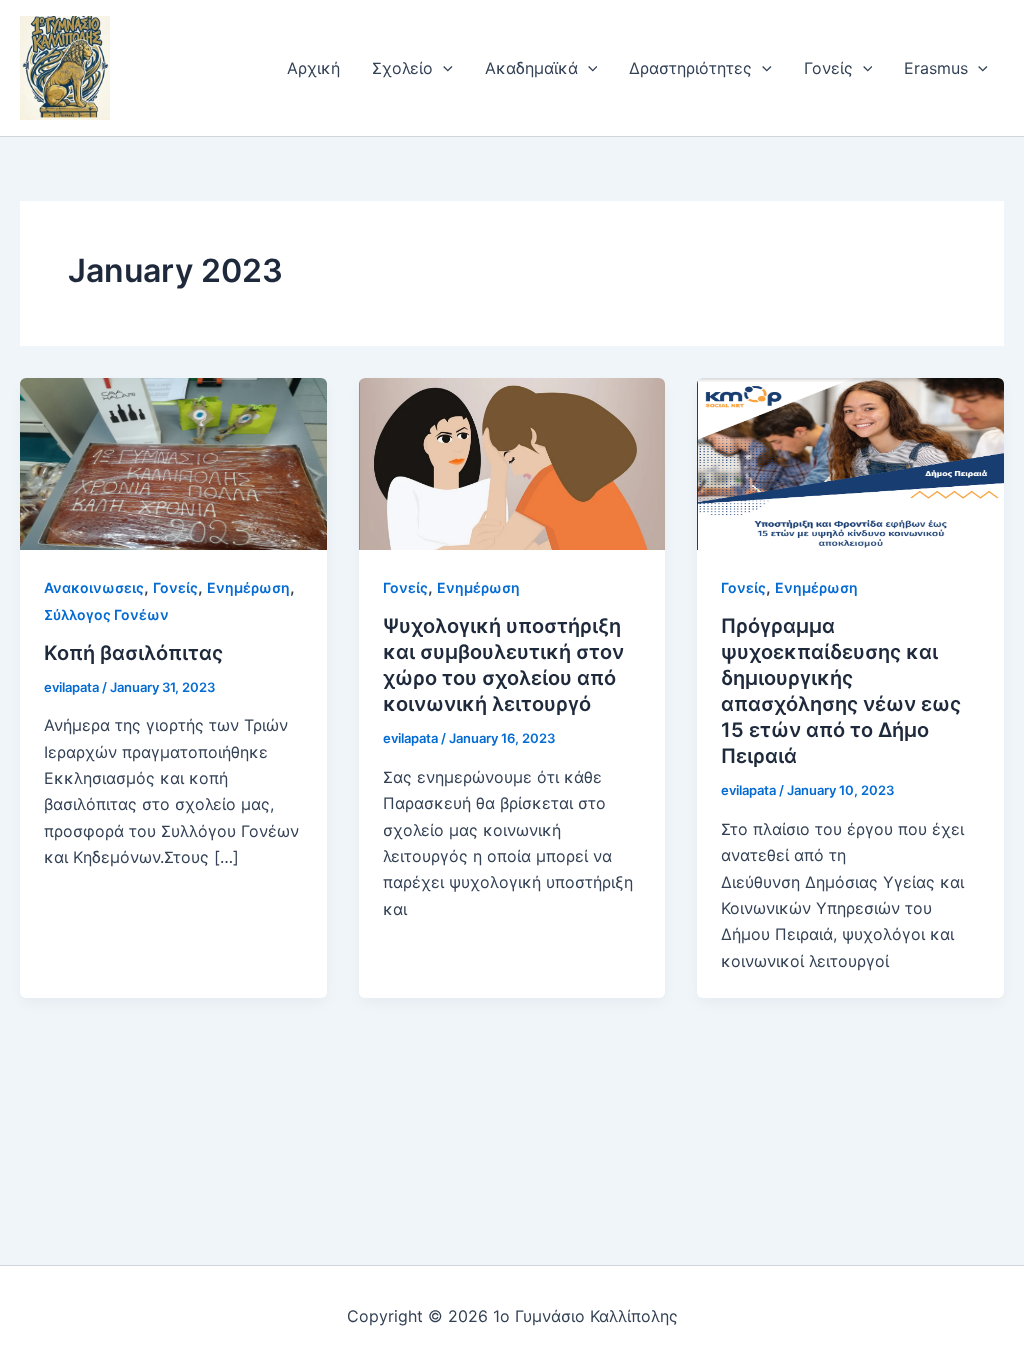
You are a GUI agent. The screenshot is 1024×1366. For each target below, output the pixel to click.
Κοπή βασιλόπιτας (133, 653)
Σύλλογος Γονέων (106, 614)
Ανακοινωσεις (94, 587)
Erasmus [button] (936, 68)
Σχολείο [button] (402, 68)
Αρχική (313, 68)
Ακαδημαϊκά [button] (531, 68)
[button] (443, 68)
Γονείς (175, 587)
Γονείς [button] (828, 68)
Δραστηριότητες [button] (690, 68)
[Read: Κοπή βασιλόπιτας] (173, 462)
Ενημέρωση (248, 587)
